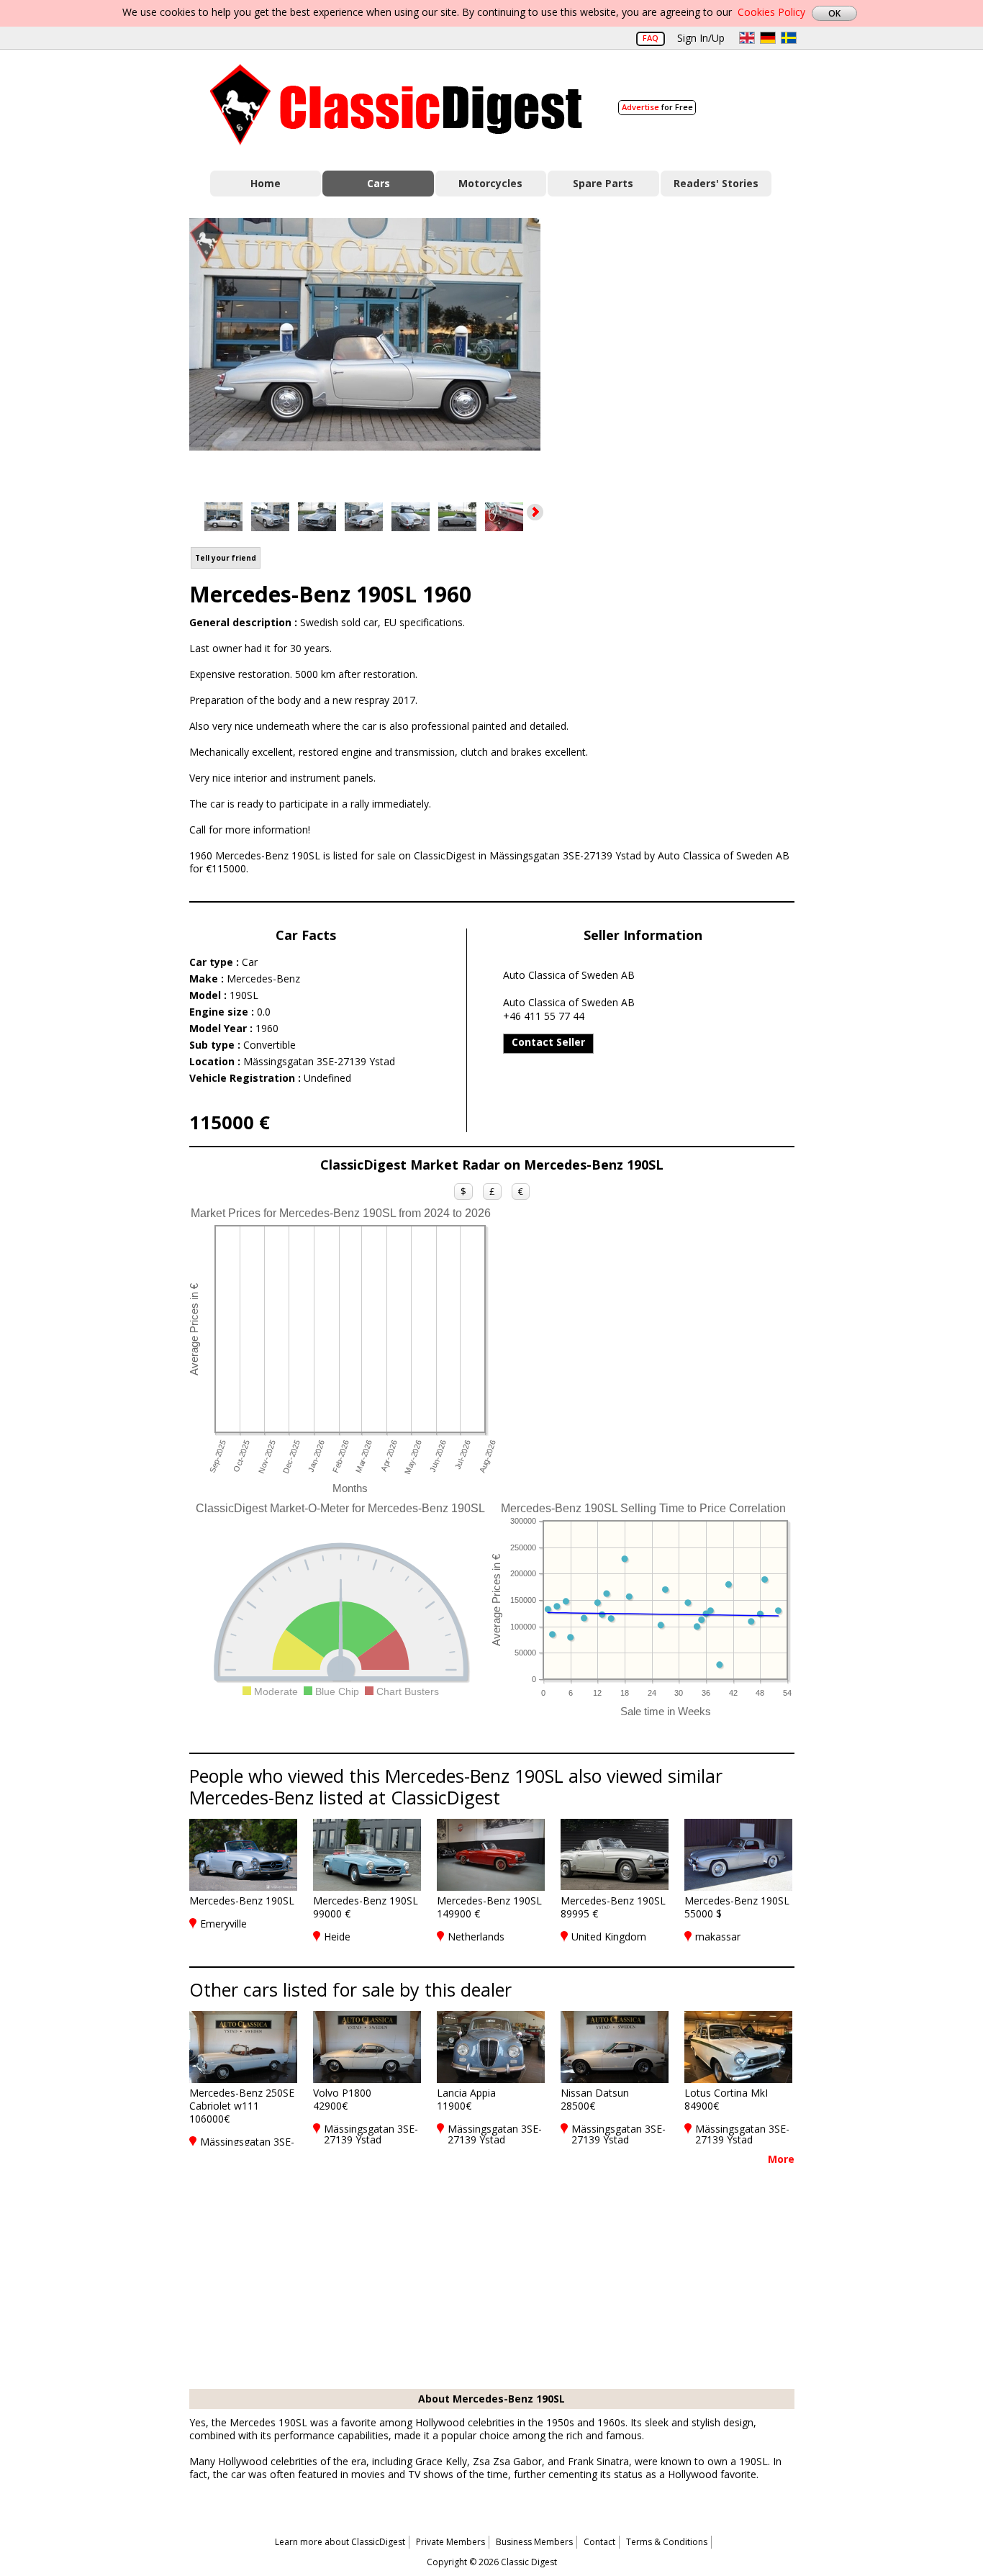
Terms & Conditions (667, 2542)
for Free (657, 107)
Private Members (450, 2542)
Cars (379, 183)
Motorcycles (490, 183)
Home (266, 183)
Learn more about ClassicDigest (340, 2542)
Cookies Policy (771, 12)
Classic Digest (396, 105)
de (768, 38)
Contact (599, 2542)
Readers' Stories (716, 183)
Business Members (534, 2542)
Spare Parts (603, 183)
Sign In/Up (701, 38)
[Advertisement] (683, 348)
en (747, 38)
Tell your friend (226, 558)
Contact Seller (548, 1042)
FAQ (651, 38)
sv (789, 38)
